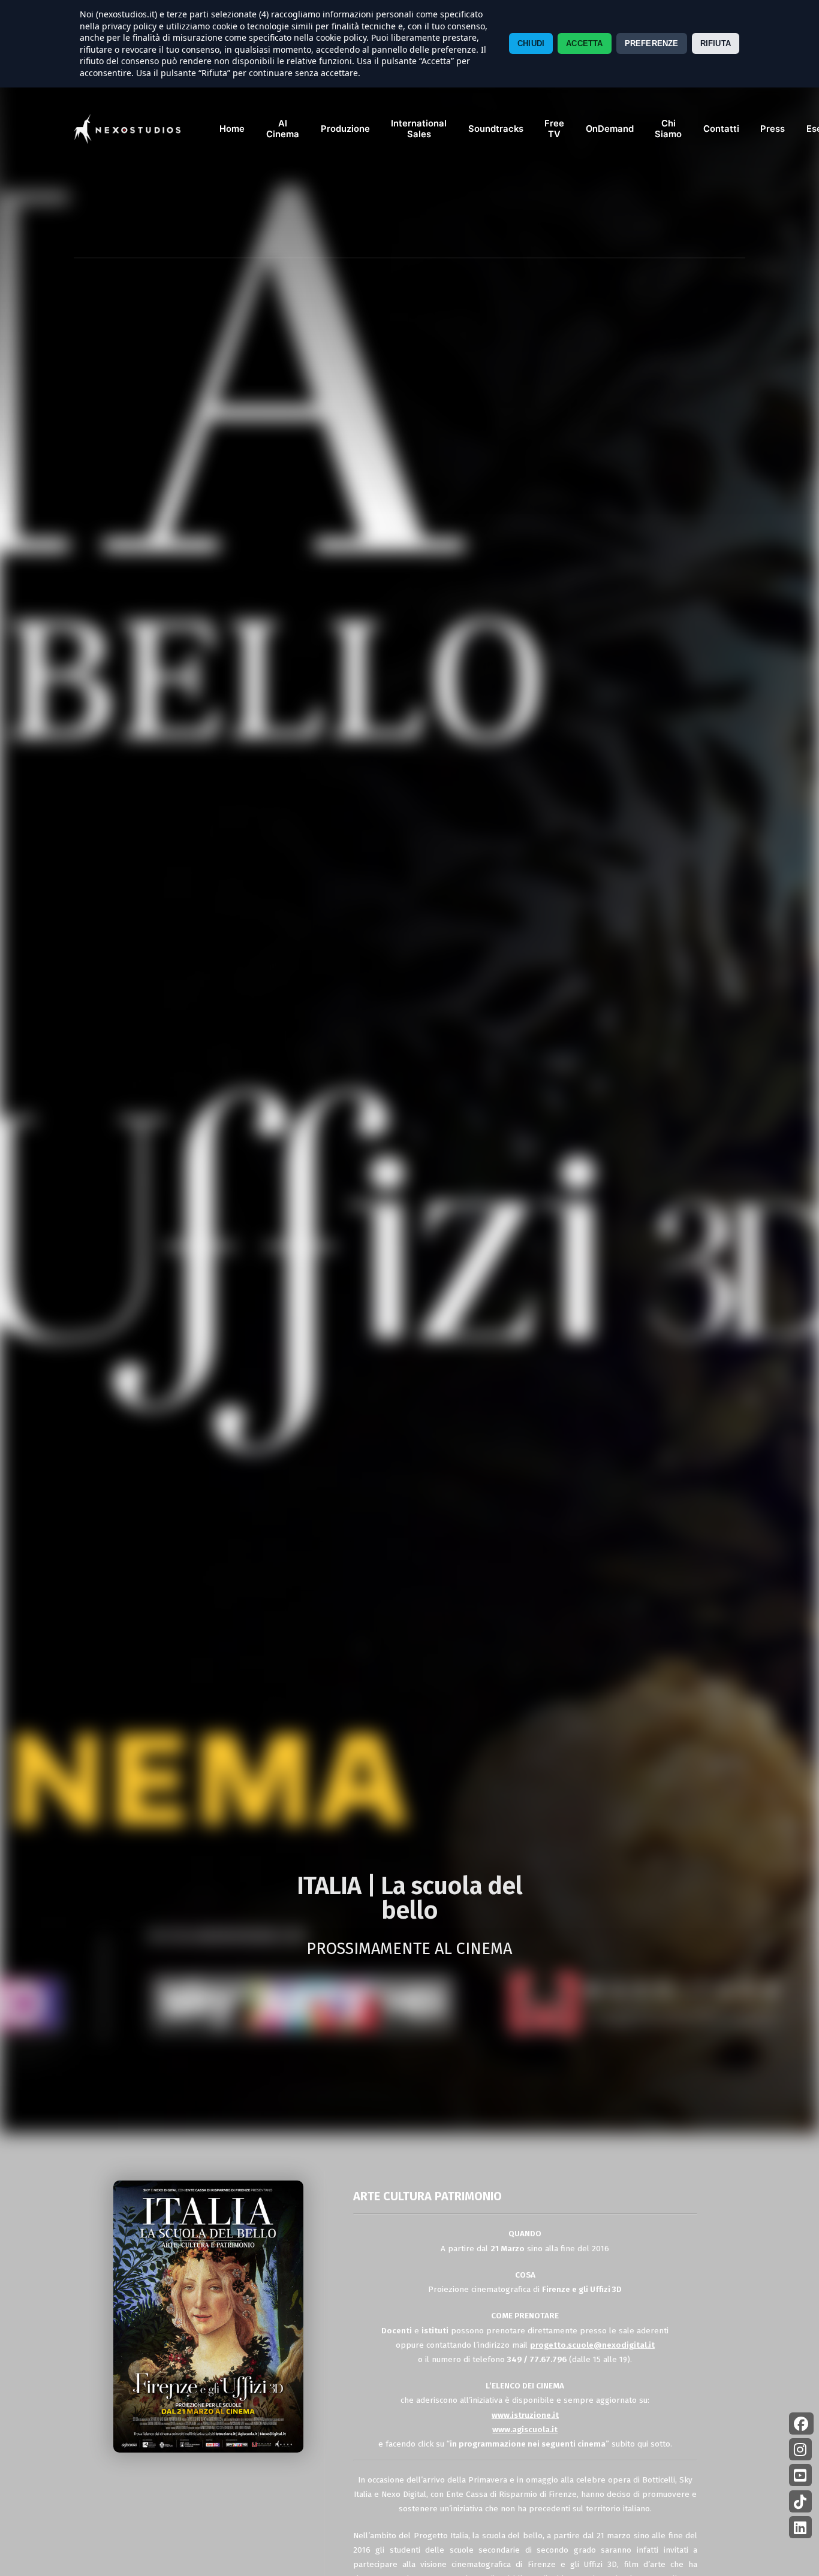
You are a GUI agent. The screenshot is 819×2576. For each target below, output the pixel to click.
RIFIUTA (716, 43)
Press (773, 129)
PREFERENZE (652, 43)
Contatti (721, 129)
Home (232, 129)
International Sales (419, 129)
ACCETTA (584, 43)
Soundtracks (496, 129)
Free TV (554, 129)
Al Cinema (283, 129)
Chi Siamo (668, 129)
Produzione (345, 129)
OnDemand (610, 129)
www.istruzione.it (525, 2415)
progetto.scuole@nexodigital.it (592, 2345)
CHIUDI (531, 43)
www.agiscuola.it (525, 2429)
